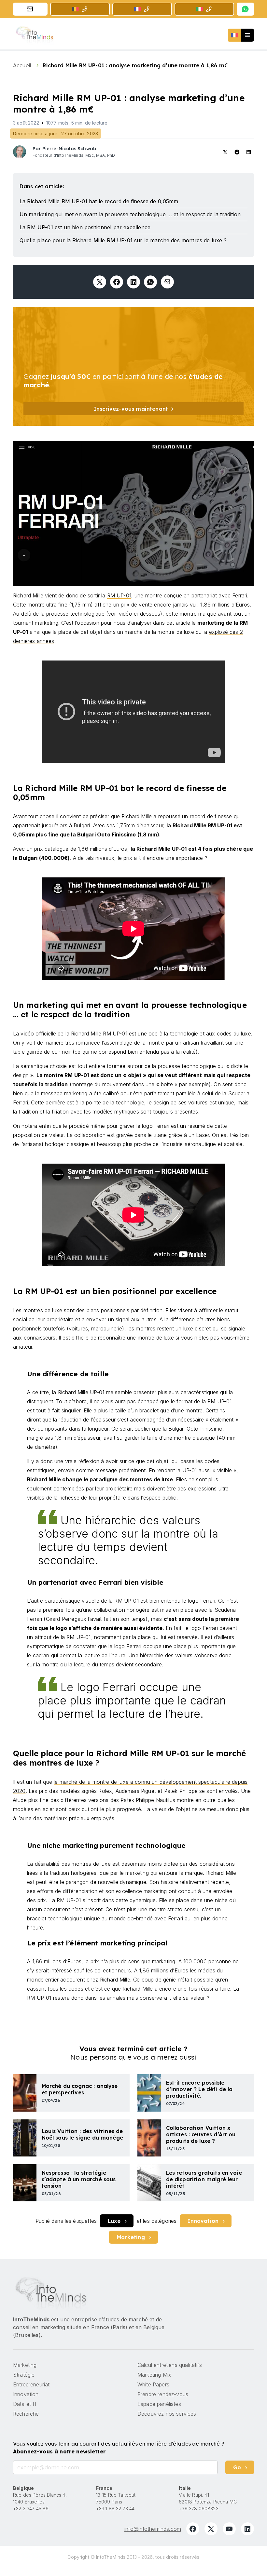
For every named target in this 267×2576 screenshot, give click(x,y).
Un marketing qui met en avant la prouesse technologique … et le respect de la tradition (130, 214)
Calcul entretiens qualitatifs (170, 2365)
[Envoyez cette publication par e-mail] (167, 282)
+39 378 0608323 (198, 2509)
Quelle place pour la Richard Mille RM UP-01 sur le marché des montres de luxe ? (123, 240)
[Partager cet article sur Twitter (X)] (100, 282)
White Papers (153, 2384)
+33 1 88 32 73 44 (115, 2509)
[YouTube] (229, 2529)
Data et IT (25, 2404)
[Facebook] (193, 2529)
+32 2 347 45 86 (31, 2509)
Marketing (131, 2237)
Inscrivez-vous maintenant (131, 409)
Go (237, 2467)
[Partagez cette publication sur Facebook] (117, 282)
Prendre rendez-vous (163, 2394)
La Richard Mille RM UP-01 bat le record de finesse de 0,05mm (99, 201)
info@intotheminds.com (153, 2529)
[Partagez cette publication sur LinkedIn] (133, 282)
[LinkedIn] (247, 2529)
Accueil (23, 65)
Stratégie (24, 2375)
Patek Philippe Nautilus (148, 1800)
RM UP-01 (119, 595)
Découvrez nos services (167, 2414)
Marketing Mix (154, 2375)
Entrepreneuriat (31, 2384)
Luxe (114, 2221)
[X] (211, 2529)
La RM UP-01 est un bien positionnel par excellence (85, 227)
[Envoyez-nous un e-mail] (30, 9)
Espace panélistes (159, 2404)
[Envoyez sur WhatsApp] (150, 282)
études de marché (125, 2319)
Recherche (26, 2414)
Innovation (203, 2221)
